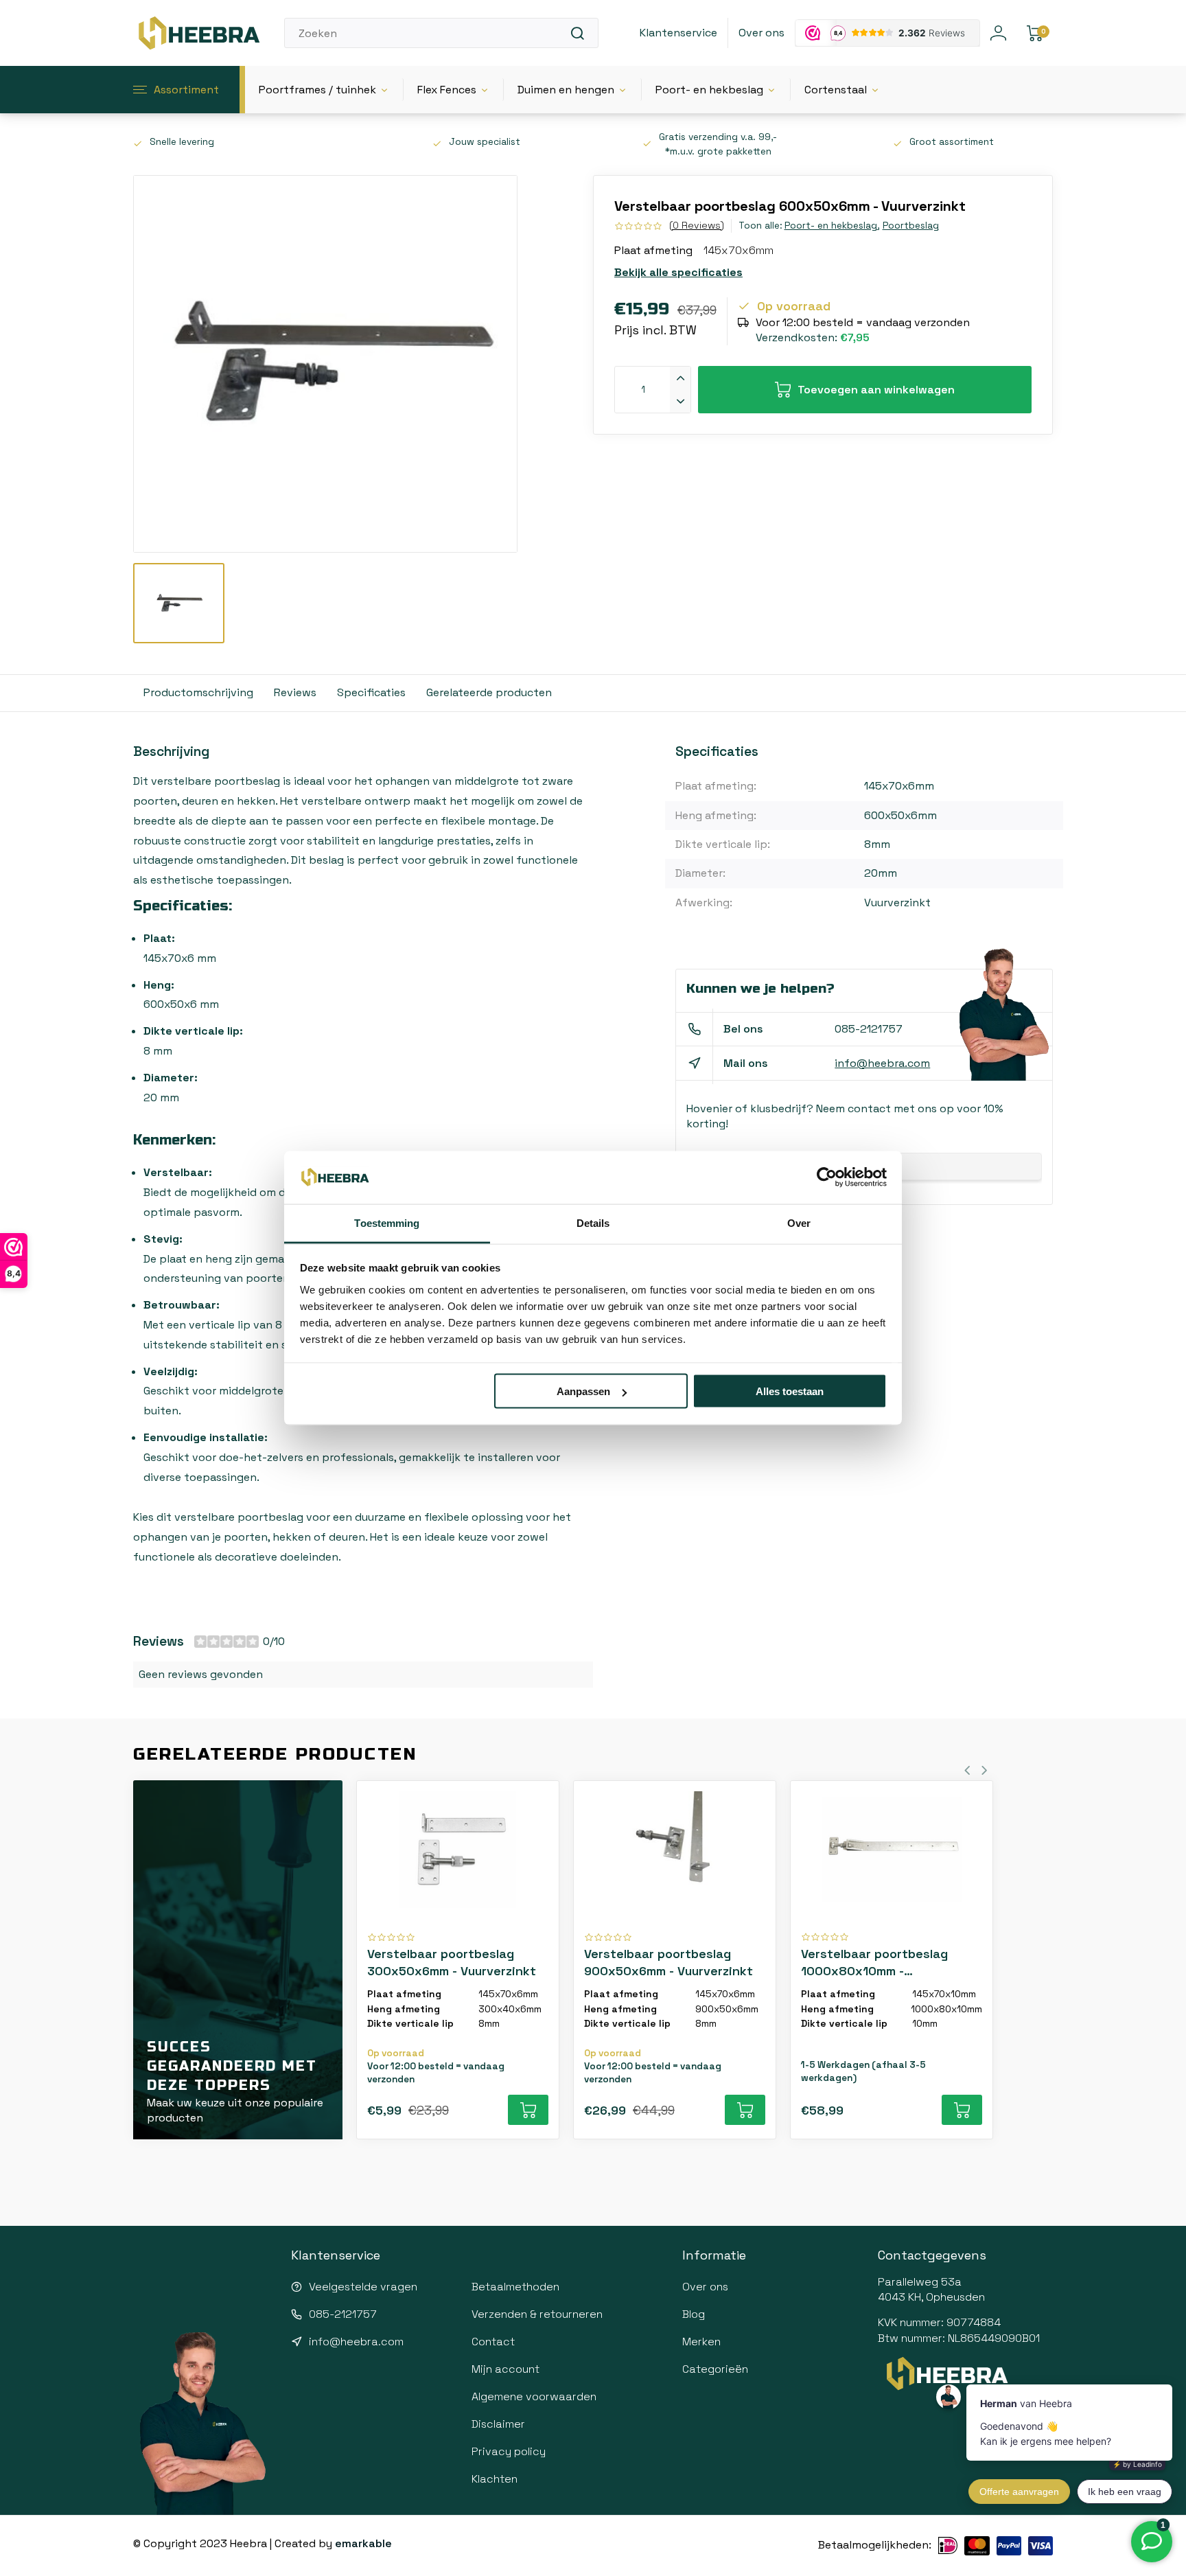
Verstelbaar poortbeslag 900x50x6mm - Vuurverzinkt (668, 1962)
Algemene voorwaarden (534, 2396)
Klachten (495, 2479)
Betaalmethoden (515, 2287)
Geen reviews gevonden (201, 1674)
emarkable (363, 2543)
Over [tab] (799, 1222)
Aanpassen (583, 1391)
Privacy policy (509, 2451)
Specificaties (371, 692)
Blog (694, 2314)
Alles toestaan (790, 1391)
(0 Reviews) (697, 225)
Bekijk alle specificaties (678, 272)
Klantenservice (678, 33)
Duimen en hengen (566, 90)
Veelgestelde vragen (363, 2287)
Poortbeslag (911, 226)
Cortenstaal (836, 90)
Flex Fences (447, 90)
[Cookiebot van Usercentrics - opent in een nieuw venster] (827, 1177)
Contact (493, 2342)
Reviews (295, 692)
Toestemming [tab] (387, 1222)
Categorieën (715, 2369)
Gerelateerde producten (489, 692)
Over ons (761, 33)
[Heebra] (198, 33)
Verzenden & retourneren (537, 2314)
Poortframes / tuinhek (317, 90)
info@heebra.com (882, 1063)
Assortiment (186, 90)
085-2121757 (869, 1029)
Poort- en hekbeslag (709, 90)
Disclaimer (498, 2424)
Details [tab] (593, 1222)
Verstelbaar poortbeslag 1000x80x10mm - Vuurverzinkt (874, 1963)
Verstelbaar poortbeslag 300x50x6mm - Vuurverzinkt (452, 1962)
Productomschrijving (198, 692)
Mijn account (505, 2369)
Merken (701, 2342)
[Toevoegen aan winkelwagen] (528, 2110)
